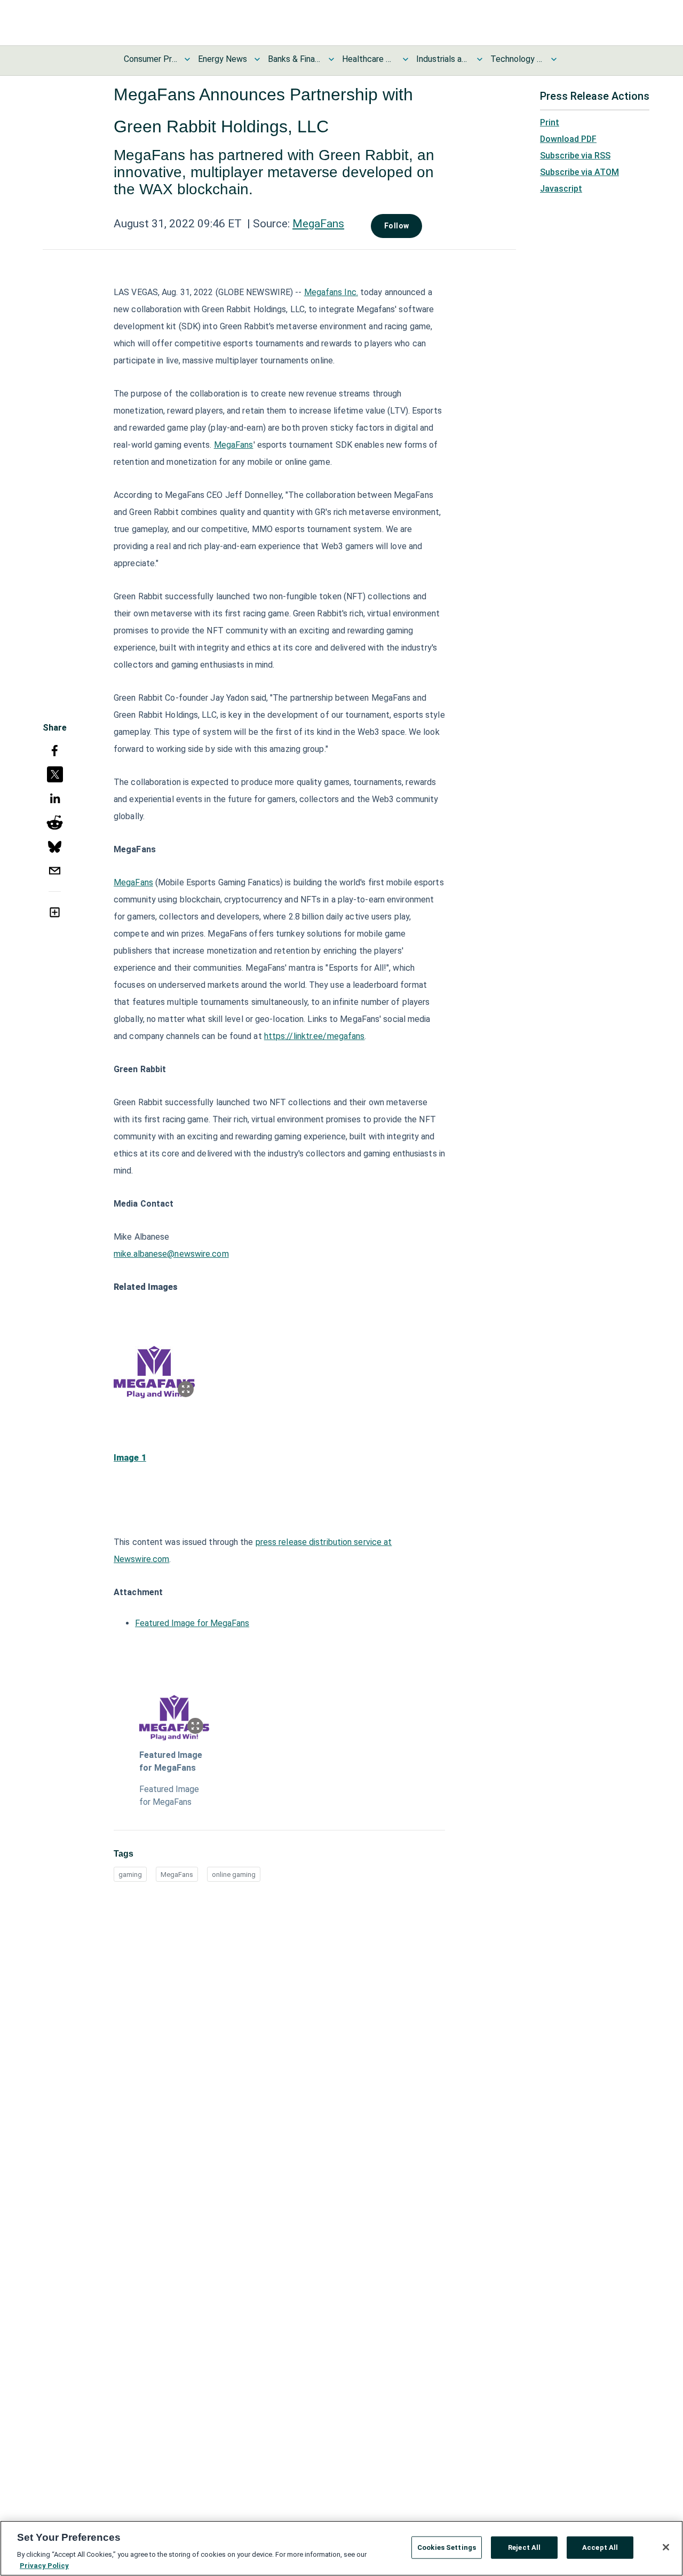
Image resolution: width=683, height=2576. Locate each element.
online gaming (234, 1874)
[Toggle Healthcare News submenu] (406, 59)
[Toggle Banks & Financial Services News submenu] (331, 59)
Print (550, 122)
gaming (130, 1874)
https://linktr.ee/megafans (315, 1036)
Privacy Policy (44, 2565)
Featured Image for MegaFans (192, 1623)
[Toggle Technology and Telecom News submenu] (554, 59)
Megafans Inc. (331, 292)
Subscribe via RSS (575, 156)
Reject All (524, 2547)
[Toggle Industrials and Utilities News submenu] (480, 59)
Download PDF (568, 139)
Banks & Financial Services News (295, 59)
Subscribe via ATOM (579, 172)
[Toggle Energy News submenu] (257, 59)
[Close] (666, 2547)
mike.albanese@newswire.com (171, 1254)
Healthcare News (369, 59)
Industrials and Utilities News (443, 59)
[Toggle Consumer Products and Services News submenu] (187, 59)
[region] (341, 2548)
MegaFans (318, 224)
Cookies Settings (447, 2547)
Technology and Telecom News (517, 59)
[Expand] (186, 1389)
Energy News (223, 59)
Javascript (561, 189)
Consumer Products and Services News (150, 59)
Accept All (600, 2547)
